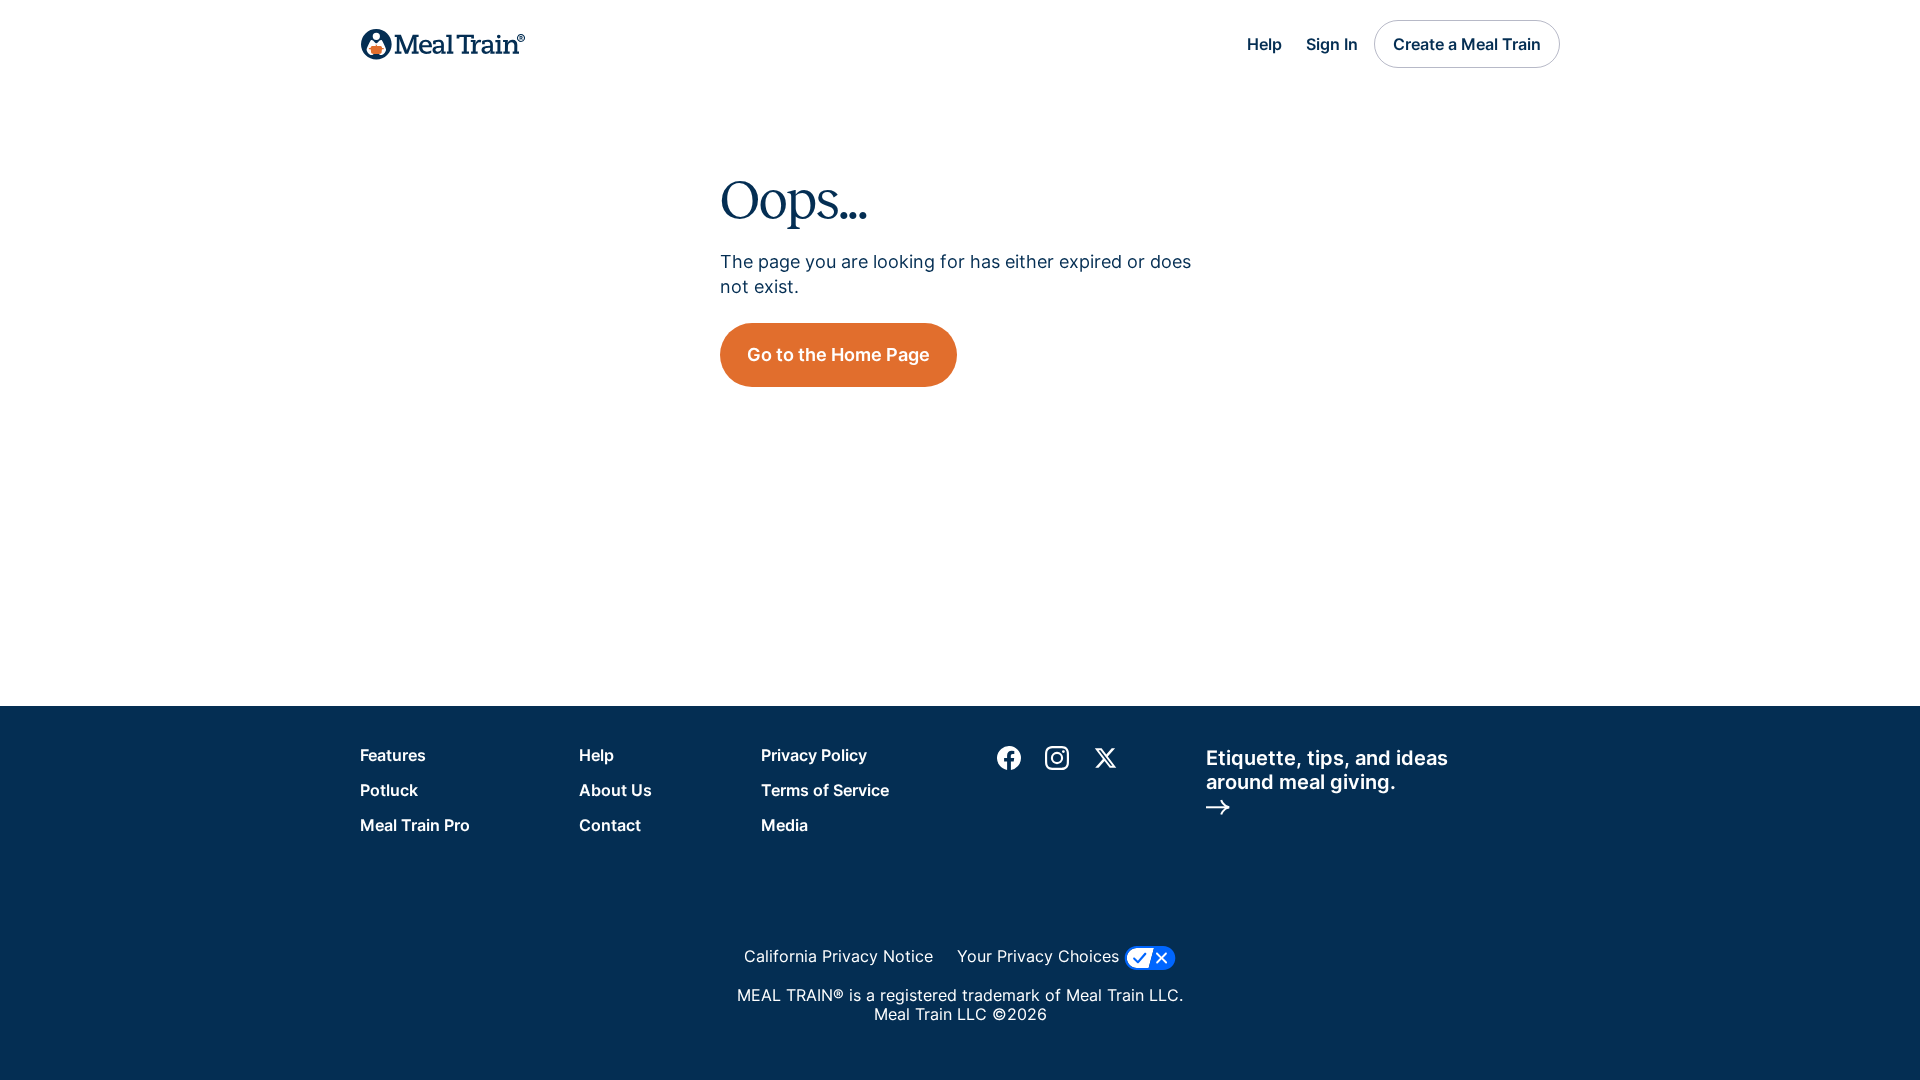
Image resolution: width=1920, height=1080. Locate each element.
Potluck (389, 790)
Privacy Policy (814, 755)
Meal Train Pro (415, 825)
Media (784, 825)
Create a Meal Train (1467, 44)
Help (1264, 44)
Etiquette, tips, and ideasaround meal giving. (1327, 770)
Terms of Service (825, 790)
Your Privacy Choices (1040, 956)
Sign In (1332, 44)
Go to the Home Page (838, 354)
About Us (615, 790)
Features (393, 755)
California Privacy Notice (838, 956)
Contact (610, 825)
